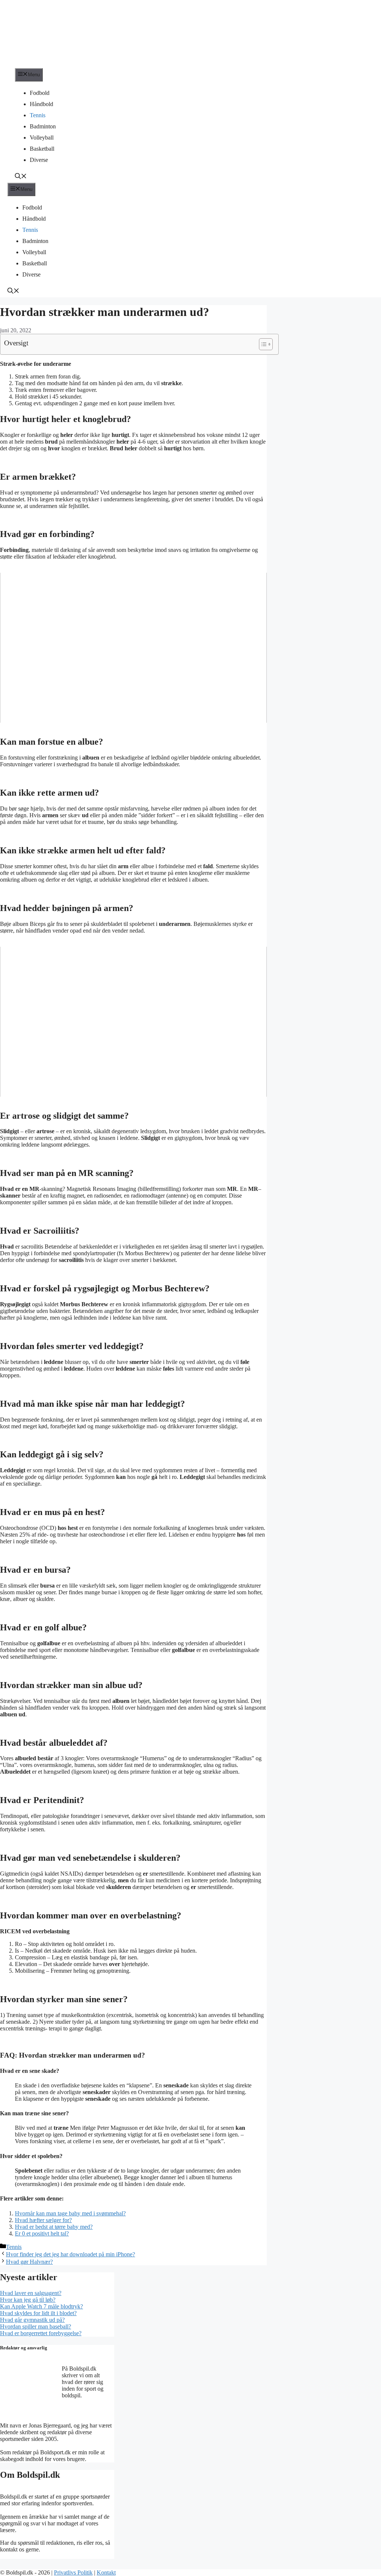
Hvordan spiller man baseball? (36, 2326)
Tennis (38, 115)
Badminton (43, 126)
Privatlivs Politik (73, 2572)
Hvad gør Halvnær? (29, 2262)
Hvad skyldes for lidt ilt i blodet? (38, 2313)
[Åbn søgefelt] (21, 177)
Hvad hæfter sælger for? (43, 2220)
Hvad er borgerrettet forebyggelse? (41, 2333)
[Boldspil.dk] (50, 65)
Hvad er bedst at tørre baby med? (54, 2227)
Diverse (39, 160)
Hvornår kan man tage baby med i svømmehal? (70, 2213)
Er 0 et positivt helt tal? (42, 2233)
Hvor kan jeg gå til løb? (28, 2300)
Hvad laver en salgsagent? (31, 2293)
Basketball (42, 149)
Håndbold (41, 104)
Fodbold (40, 93)
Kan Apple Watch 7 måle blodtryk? (41, 2306)
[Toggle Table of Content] (262, 344)
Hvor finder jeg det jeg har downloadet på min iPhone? (71, 2254)
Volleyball (42, 138)
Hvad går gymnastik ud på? (32, 2320)
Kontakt (106, 2572)
